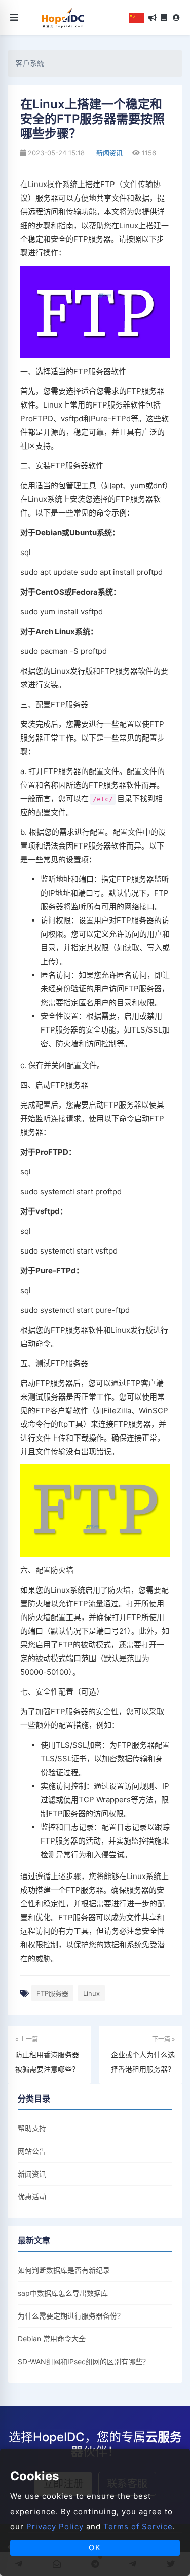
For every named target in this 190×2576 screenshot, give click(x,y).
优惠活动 (32, 2197)
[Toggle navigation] (14, 17)
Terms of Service (138, 2527)
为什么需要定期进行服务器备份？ (71, 2316)
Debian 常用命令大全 (52, 2339)
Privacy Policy (55, 2527)
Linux (91, 1993)
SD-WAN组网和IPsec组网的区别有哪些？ (84, 2361)
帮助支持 (32, 2128)
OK (95, 2547)
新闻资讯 (108, 153)
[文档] (164, 18)
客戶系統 (30, 63)
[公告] (153, 18)
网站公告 (32, 2151)
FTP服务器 (52, 1993)
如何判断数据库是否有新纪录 (64, 2270)
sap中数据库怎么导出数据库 (63, 2293)
